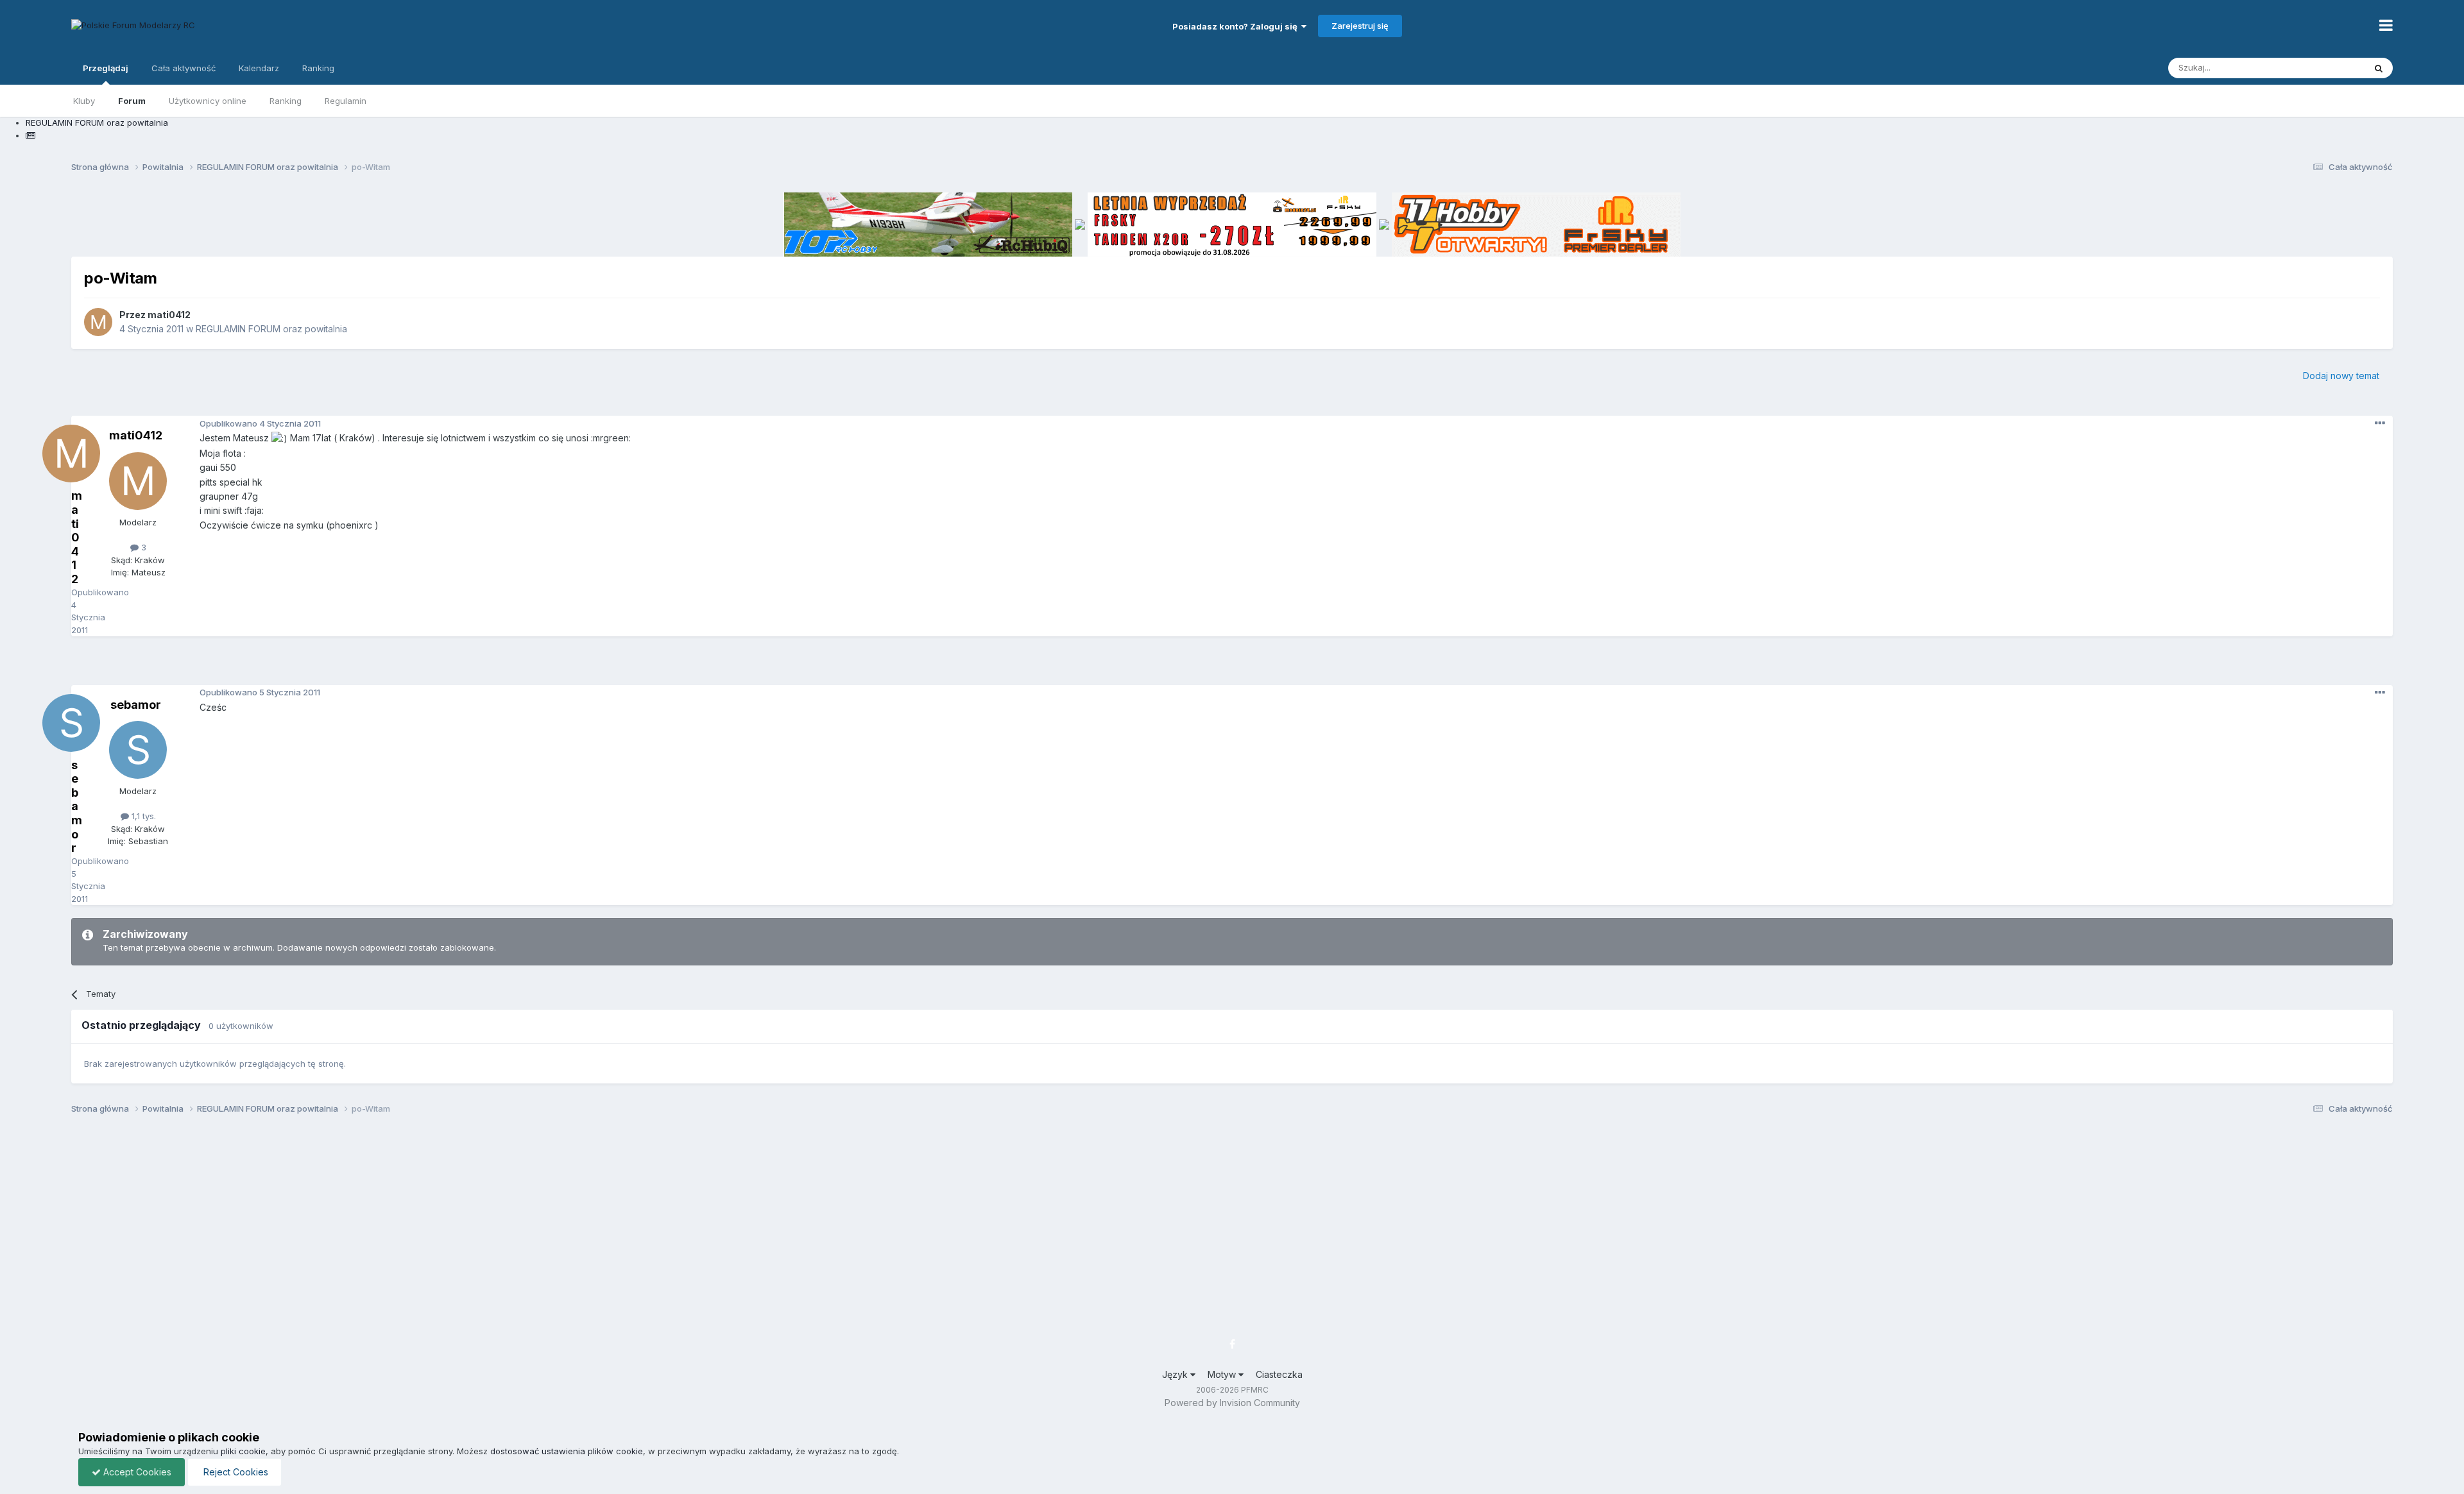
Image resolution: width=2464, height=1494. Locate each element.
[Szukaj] (2379, 68)
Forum (132, 101)
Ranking (286, 101)
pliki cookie (243, 1451)
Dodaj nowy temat (2341, 376)
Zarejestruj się (1360, 26)
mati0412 (169, 315)
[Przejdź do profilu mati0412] (98, 322)
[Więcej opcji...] (2380, 423)
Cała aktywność (184, 68)
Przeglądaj (106, 68)
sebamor (136, 705)
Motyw (1223, 1374)
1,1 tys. (142, 816)
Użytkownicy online (208, 101)
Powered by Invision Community (1232, 1403)
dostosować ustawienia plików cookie (567, 1451)
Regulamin (346, 101)
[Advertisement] (1232, 665)
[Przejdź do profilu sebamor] (138, 750)
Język (1176, 1374)
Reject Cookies (235, 1472)
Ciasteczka (1279, 1374)
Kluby (84, 101)
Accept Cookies (136, 1472)
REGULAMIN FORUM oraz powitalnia (271, 329)
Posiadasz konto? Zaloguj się (1237, 26)
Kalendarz (259, 68)
